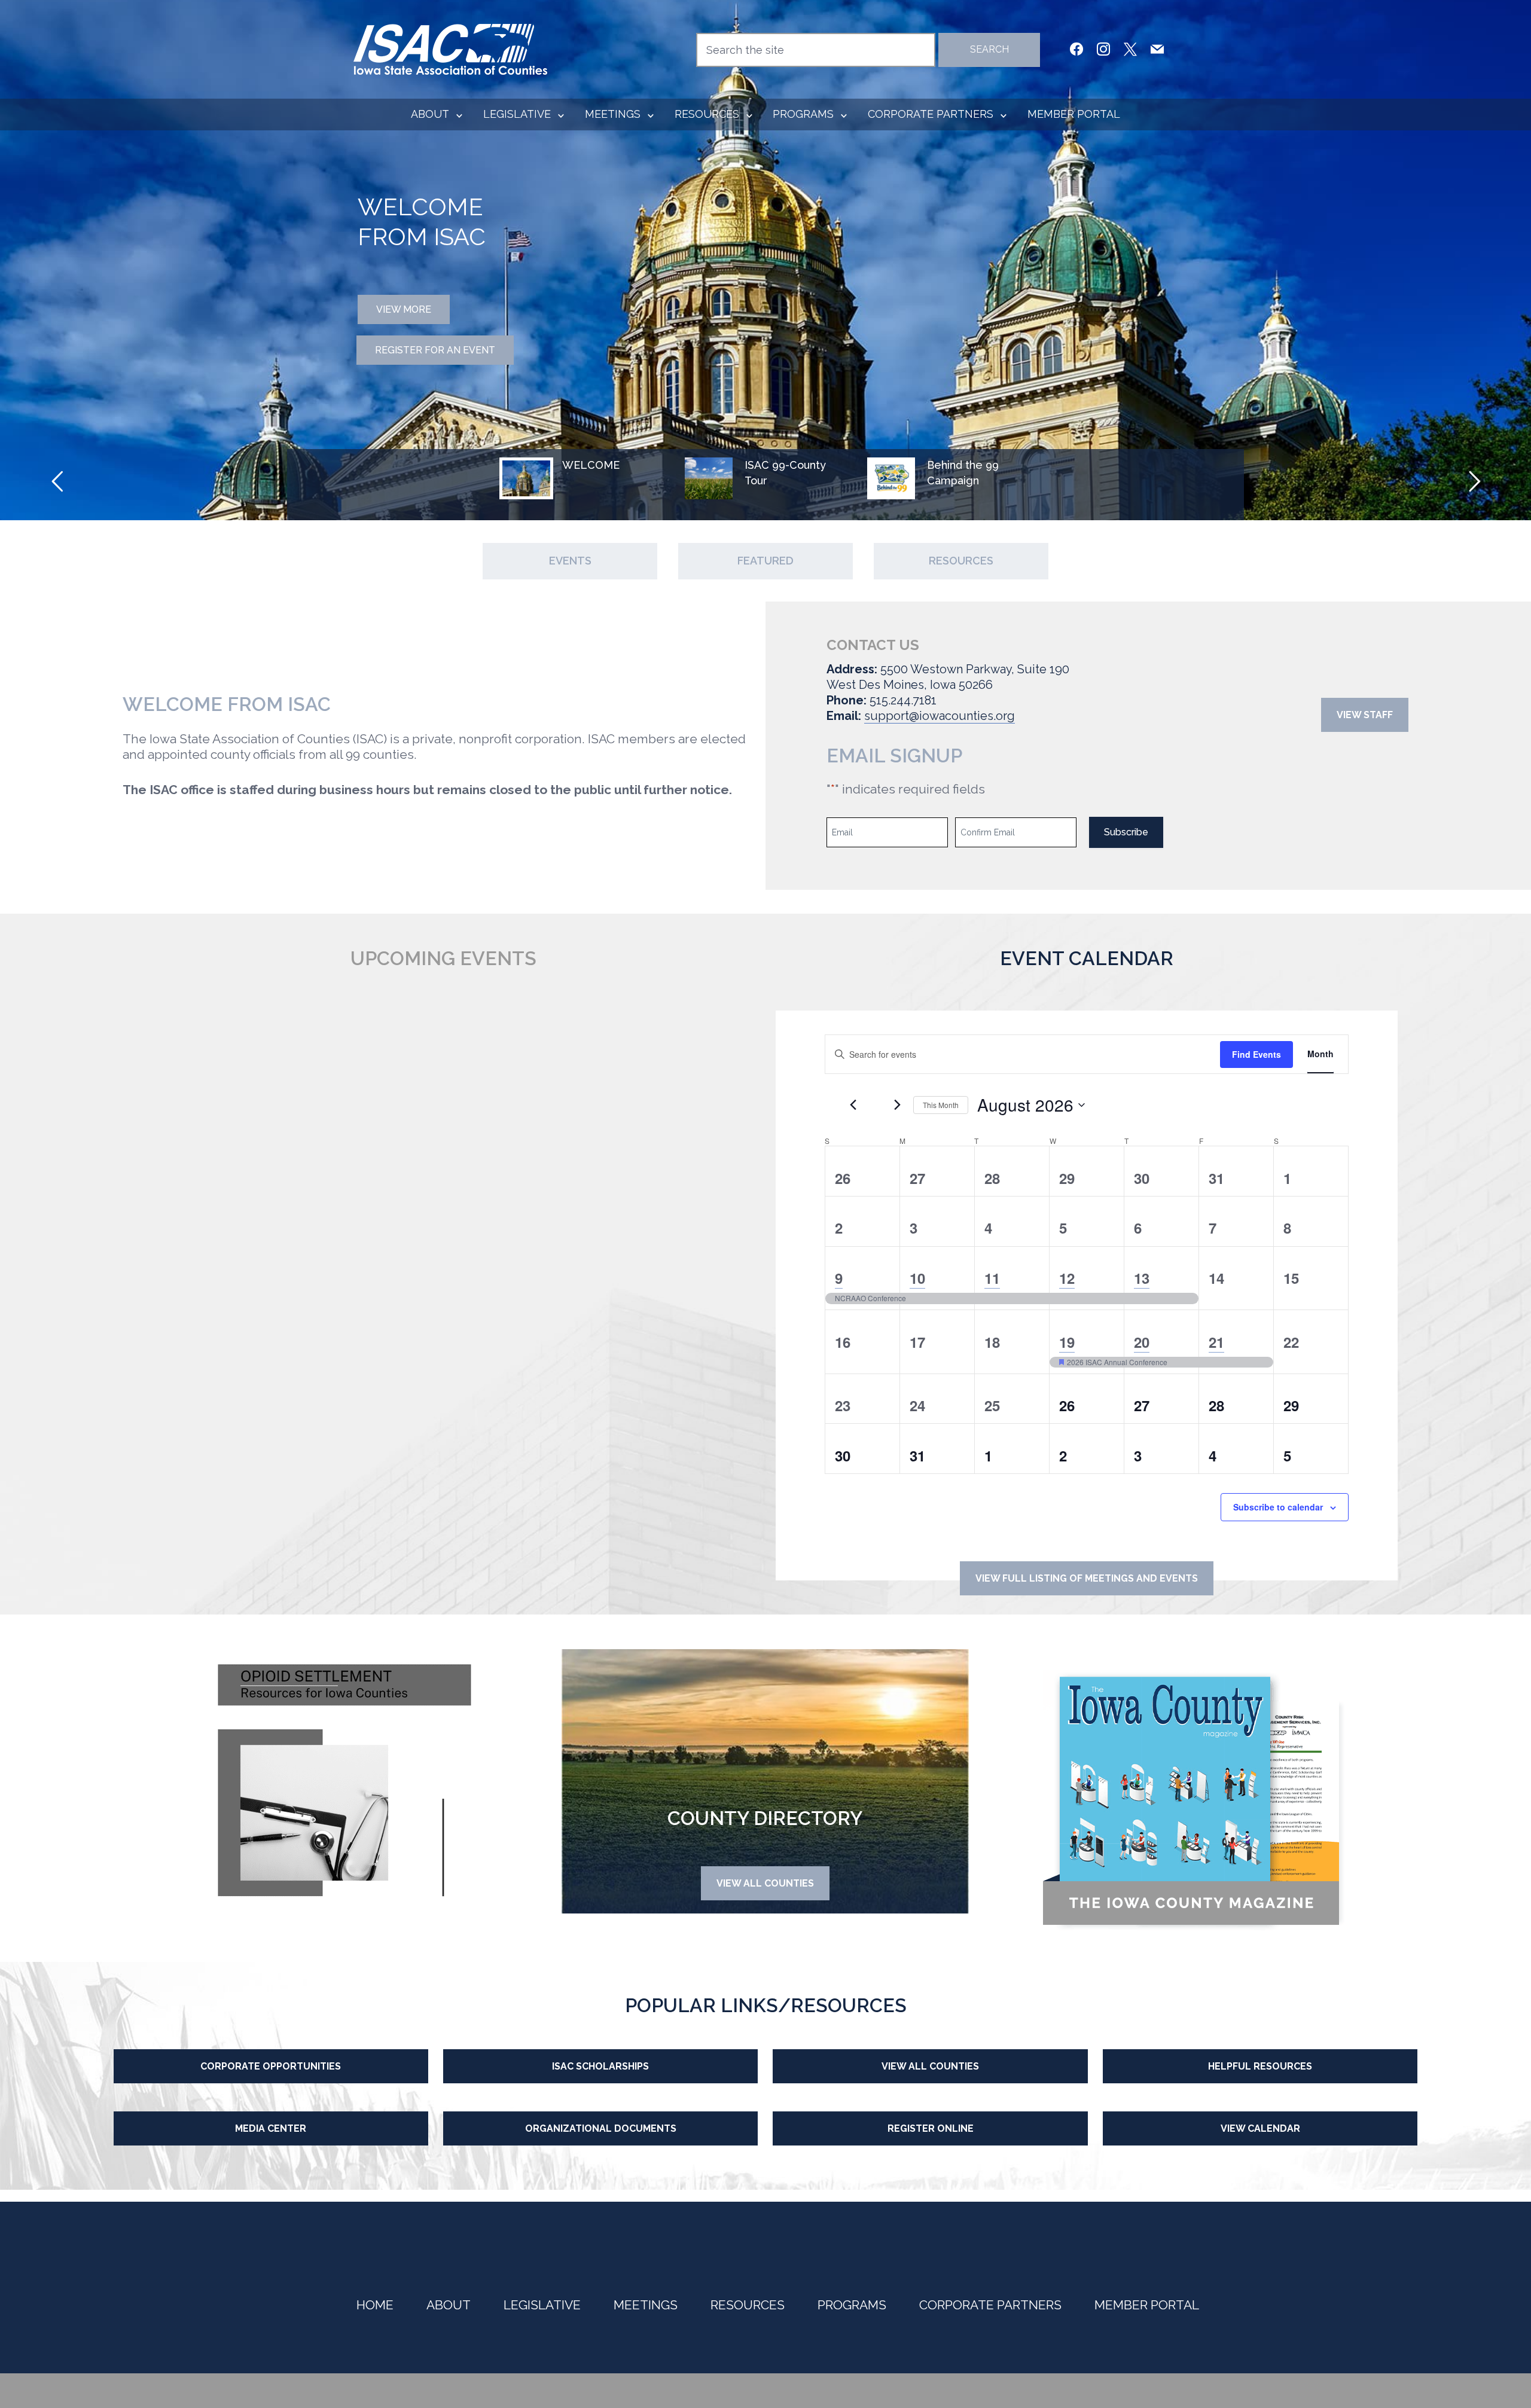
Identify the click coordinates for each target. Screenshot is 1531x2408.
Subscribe (1126, 832)
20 (1142, 1342)
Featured (765, 561)
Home (375, 2305)
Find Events (1256, 1054)
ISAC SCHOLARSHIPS (600, 2066)
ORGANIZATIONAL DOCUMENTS (601, 2128)
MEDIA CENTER (271, 2128)
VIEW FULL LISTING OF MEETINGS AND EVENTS (1087, 1578)
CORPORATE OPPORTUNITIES (271, 2066)
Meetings (613, 114)
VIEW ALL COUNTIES (765, 1883)
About (430, 114)
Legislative (517, 114)
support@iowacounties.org (940, 716)
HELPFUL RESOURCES (1260, 2066)
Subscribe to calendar (1278, 1507)
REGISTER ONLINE (931, 2128)
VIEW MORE (404, 307)
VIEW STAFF (1365, 715)
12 (1067, 1278)
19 (1067, 1342)
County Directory (765, 1818)
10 (917, 1278)
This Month (941, 1105)
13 (1142, 1278)
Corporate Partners (931, 114)
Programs (803, 114)
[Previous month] (853, 1105)
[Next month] (897, 1105)
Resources (707, 114)
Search (989, 49)
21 (1216, 1342)
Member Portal (1074, 114)
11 (992, 1278)
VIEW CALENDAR (1260, 2128)
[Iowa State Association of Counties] (451, 48)
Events (570, 561)
